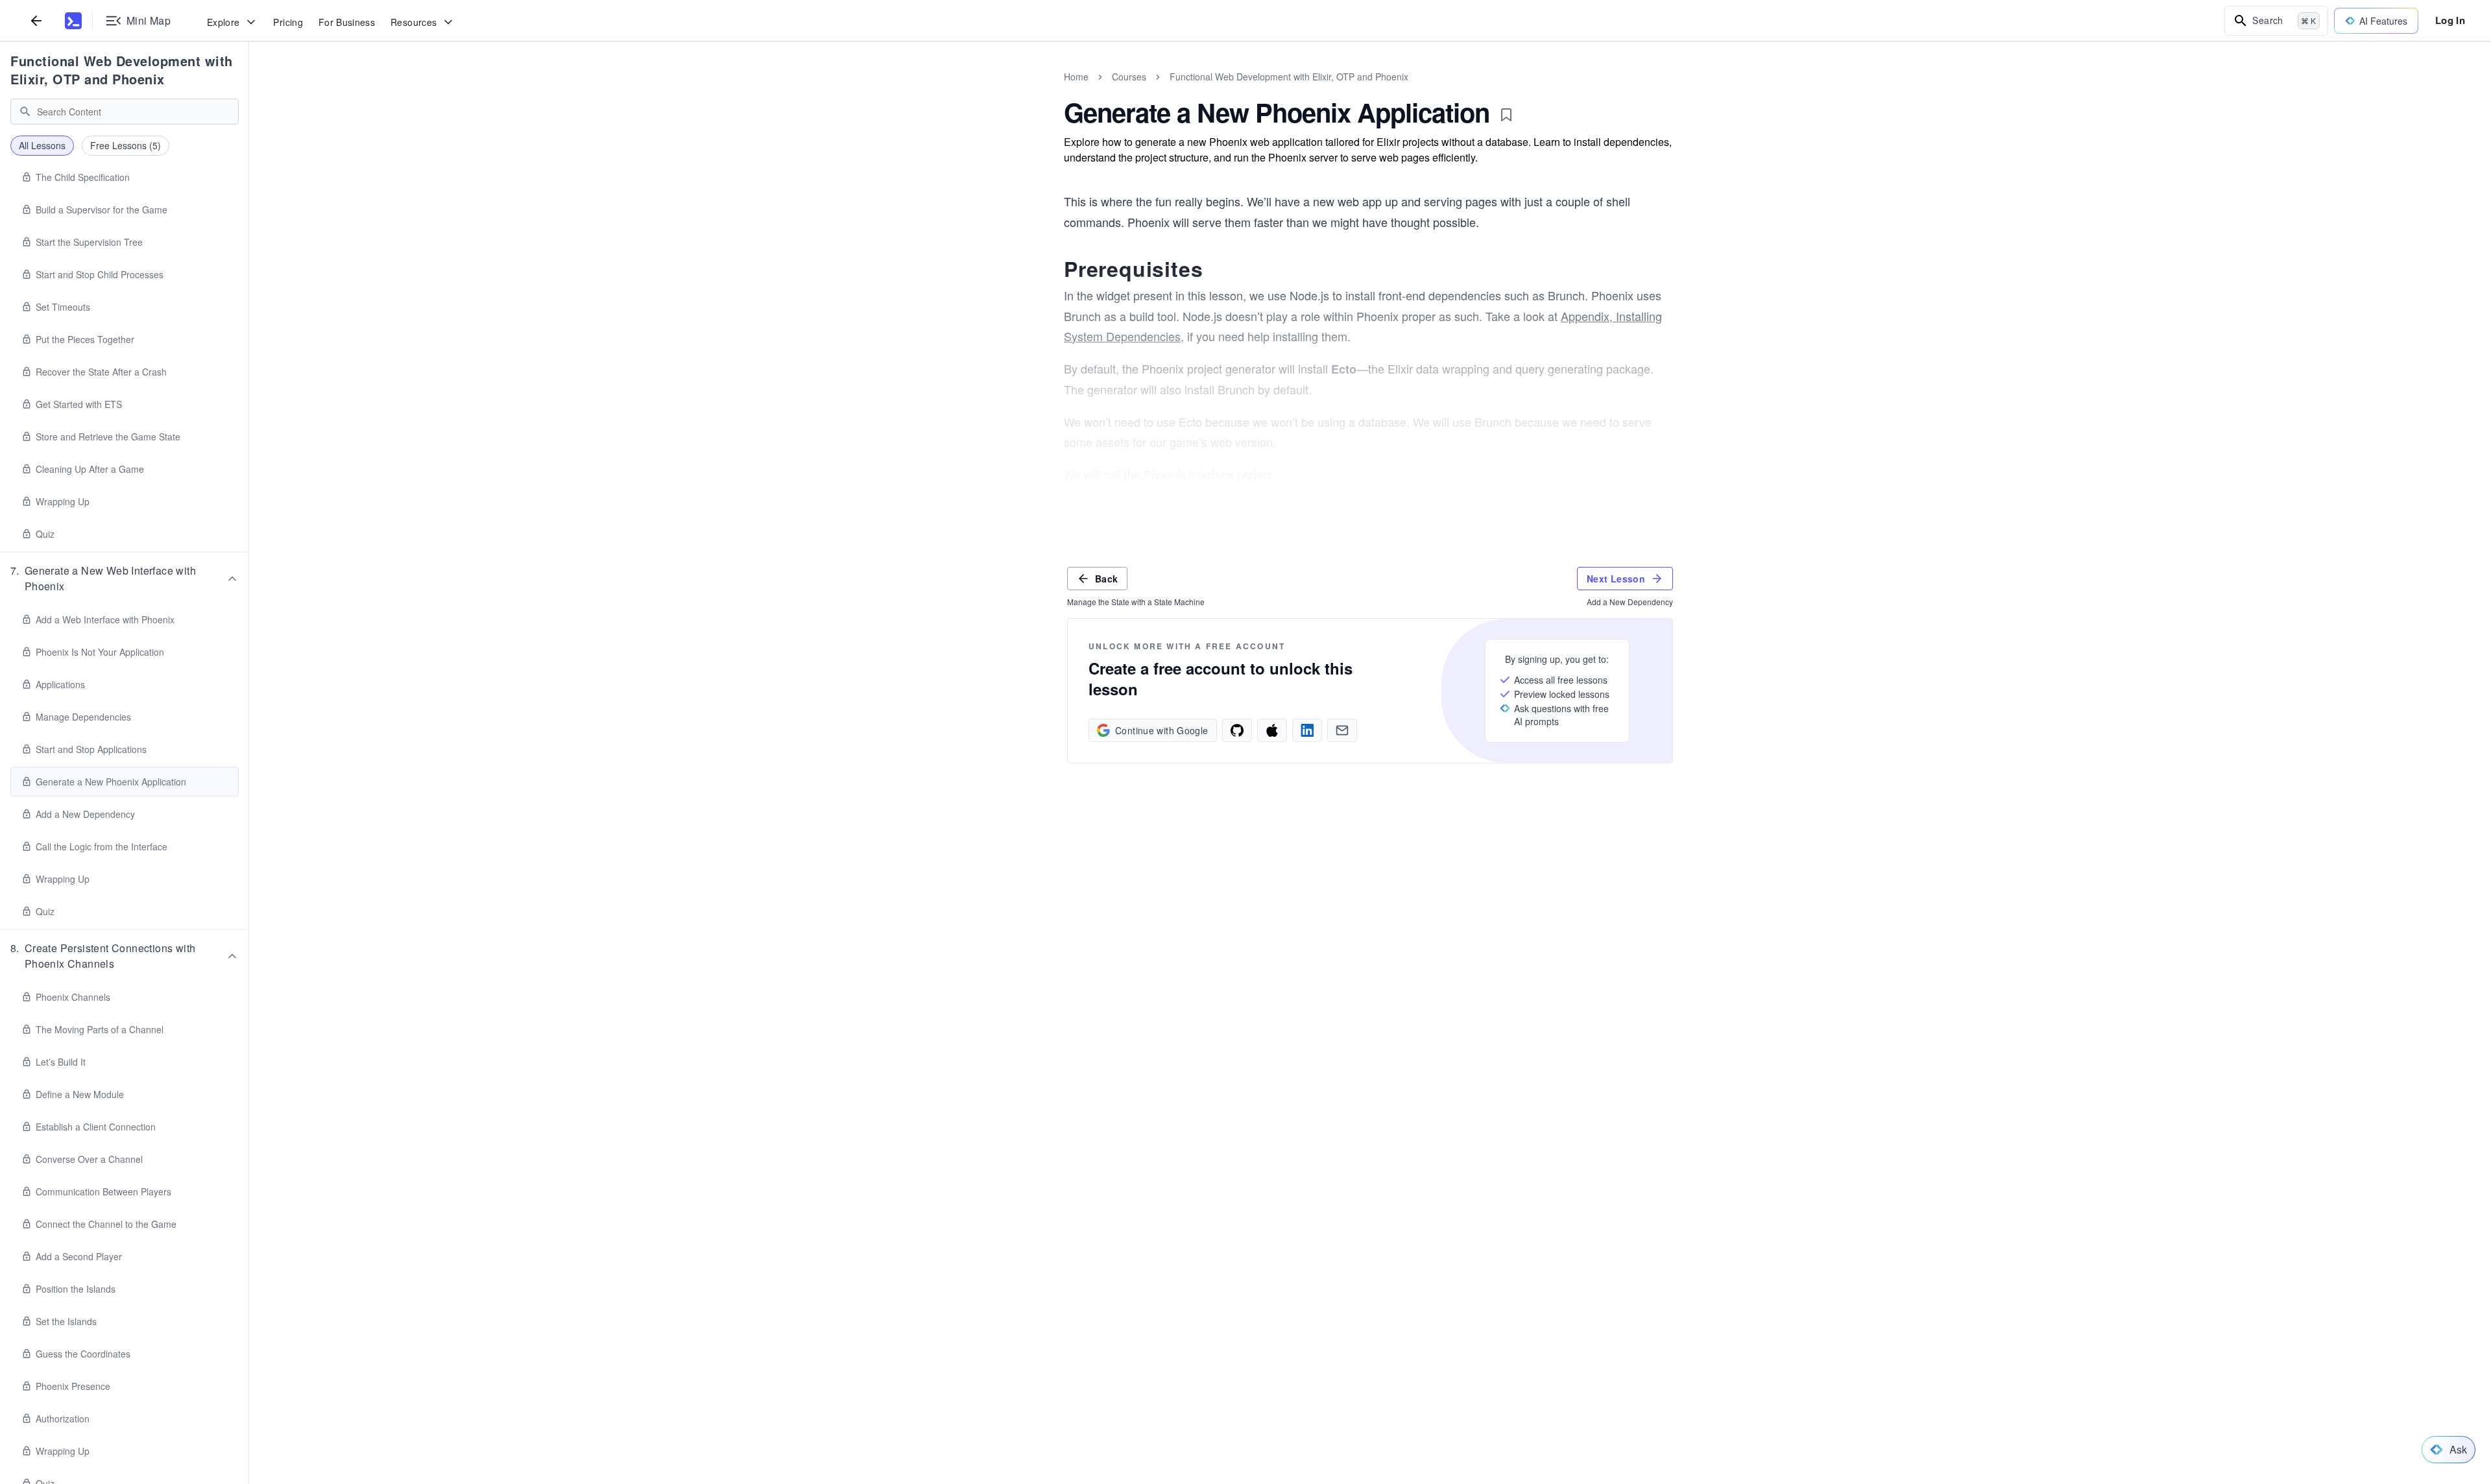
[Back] (36, 20)
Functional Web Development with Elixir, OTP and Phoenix (122, 70)
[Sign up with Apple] (1272, 730)
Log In (2450, 20)
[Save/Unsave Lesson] (1506, 115)
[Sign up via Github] (1237, 730)
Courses (1129, 77)
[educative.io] (73, 21)
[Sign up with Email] (1342, 730)
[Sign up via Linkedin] (1307, 730)
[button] (125, 579)
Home (1076, 77)
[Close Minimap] (249, 91)
